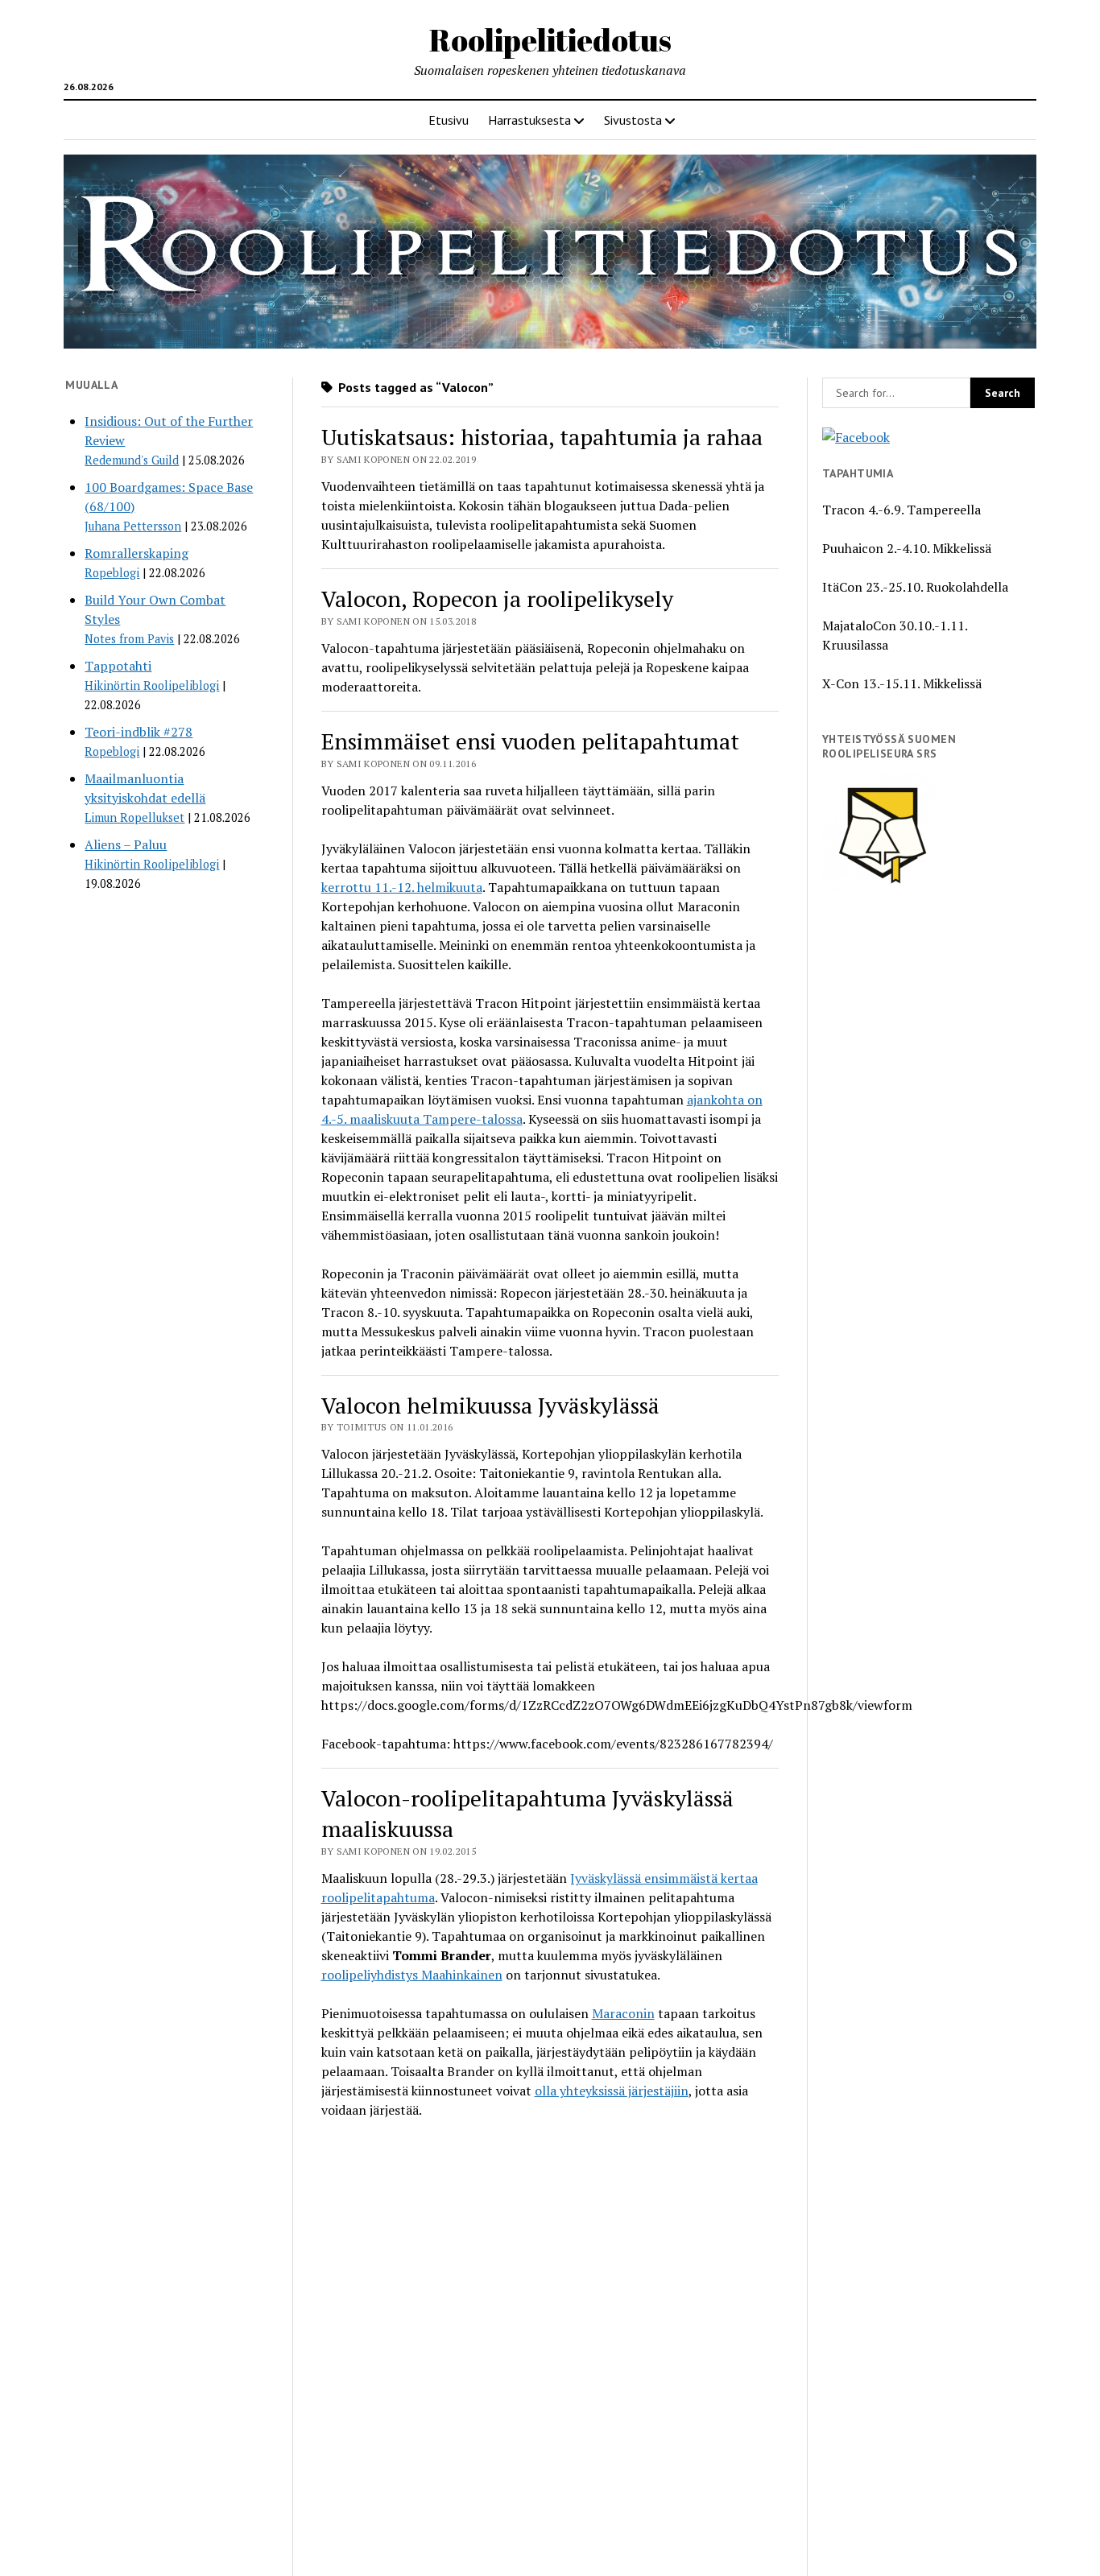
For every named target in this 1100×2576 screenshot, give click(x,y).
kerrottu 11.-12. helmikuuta (402, 887)
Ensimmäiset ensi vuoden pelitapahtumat (530, 741)
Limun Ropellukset (134, 817)
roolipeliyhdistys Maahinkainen (412, 1975)
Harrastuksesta (529, 120)
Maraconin (623, 2013)
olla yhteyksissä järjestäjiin (612, 2091)
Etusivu (449, 120)
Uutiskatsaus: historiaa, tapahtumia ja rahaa (542, 437)
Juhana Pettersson (133, 526)
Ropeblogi (112, 573)
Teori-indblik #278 (139, 732)
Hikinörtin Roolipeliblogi (152, 685)
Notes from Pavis (129, 639)
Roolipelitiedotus (550, 40)
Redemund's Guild (132, 460)
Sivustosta (633, 120)
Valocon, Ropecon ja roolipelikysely (497, 599)
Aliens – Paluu (126, 844)
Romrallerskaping (136, 553)
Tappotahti (118, 666)
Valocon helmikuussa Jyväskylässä (490, 1405)
